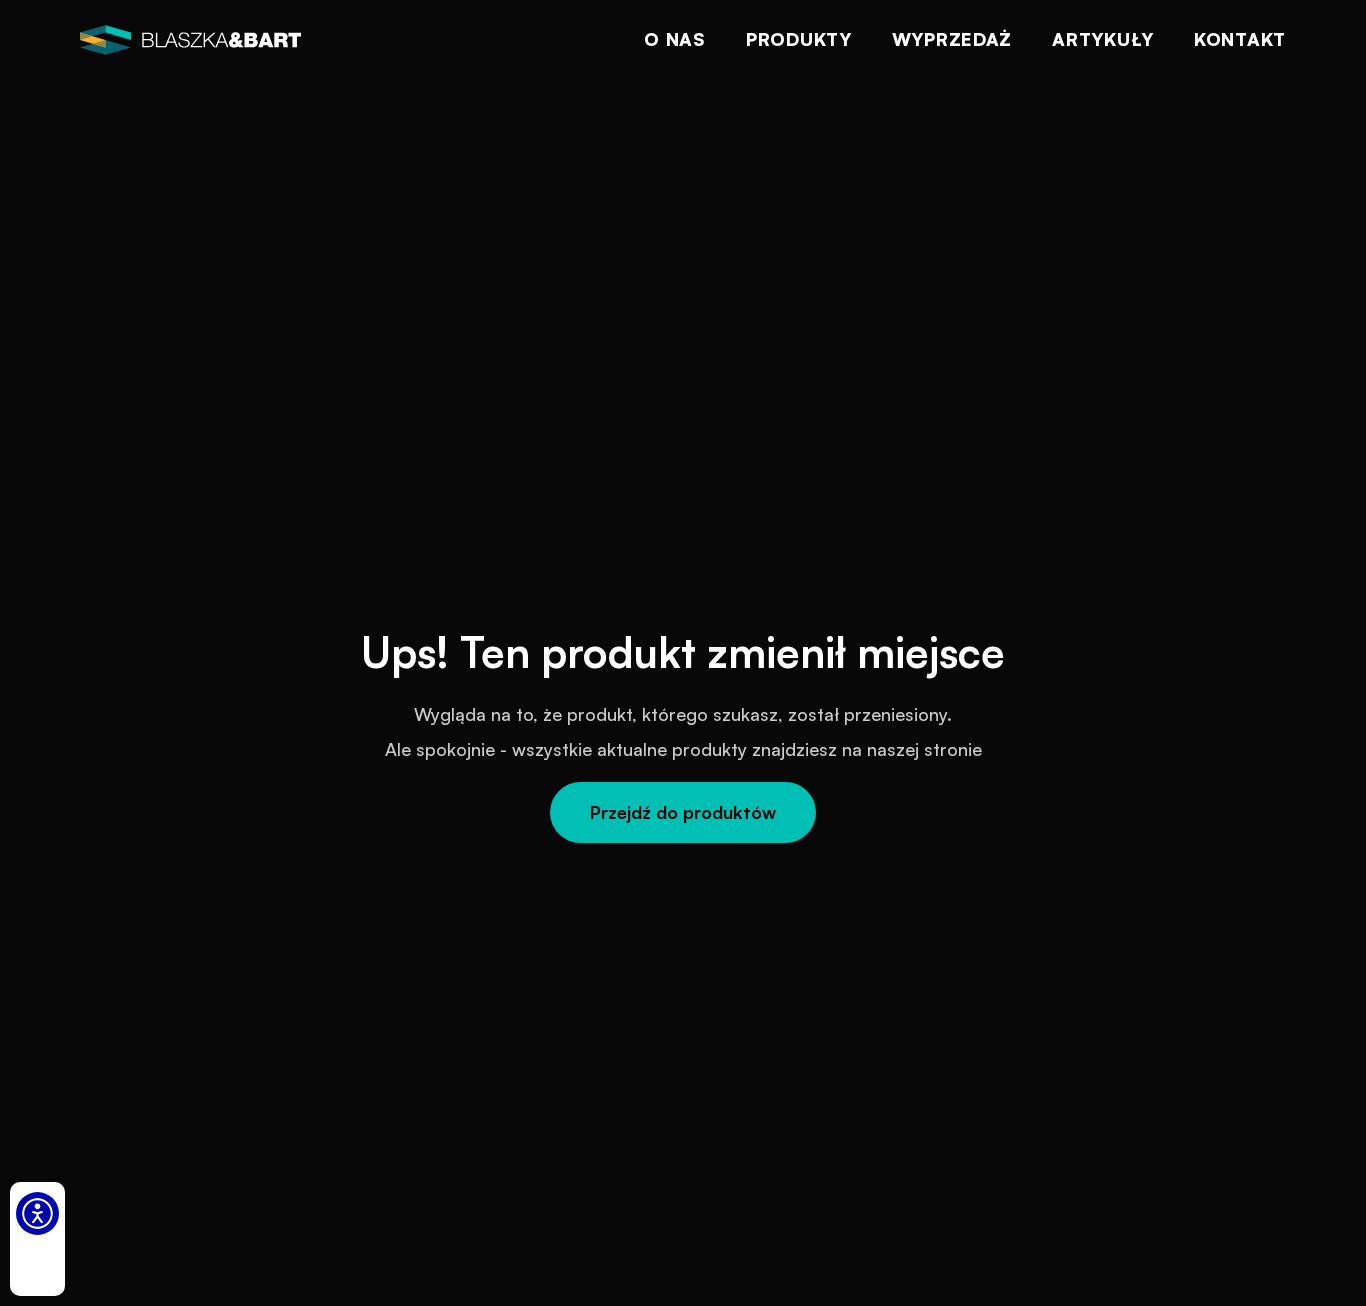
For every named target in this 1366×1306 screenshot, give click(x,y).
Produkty (799, 39)
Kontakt (1240, 39)
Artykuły (1103, 39)
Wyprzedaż (952, 39)
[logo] (190, 40)
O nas (675, 39)
